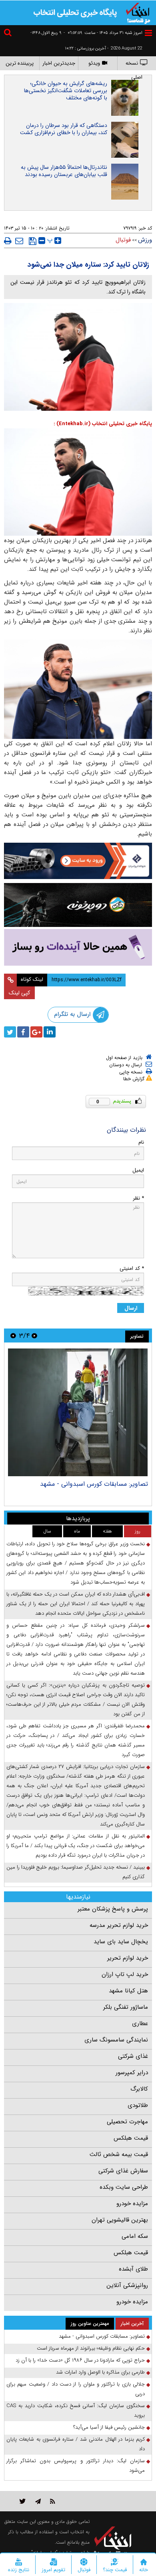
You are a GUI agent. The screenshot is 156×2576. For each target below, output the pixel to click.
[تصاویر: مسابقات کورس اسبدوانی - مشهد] (78, 1412)
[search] (9, 34)
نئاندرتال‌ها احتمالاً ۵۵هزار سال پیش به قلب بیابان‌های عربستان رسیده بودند (64, 171)
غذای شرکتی (133, 2056)
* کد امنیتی (132, 1268)
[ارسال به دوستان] (19, 241)
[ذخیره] (33, 241)
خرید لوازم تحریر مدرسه (119, 1925)
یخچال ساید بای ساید (121, 1942)
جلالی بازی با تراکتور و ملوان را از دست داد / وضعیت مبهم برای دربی (76, 2389)
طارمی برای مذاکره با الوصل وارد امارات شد (100, 2372)
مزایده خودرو (132, 2204)
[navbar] (148, 33)
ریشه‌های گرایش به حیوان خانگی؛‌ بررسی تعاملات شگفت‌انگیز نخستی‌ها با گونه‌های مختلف (66, 91)
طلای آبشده (133, 2269)
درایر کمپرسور (132, 2073)
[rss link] (53, 2501)
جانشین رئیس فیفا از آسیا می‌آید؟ (109, 2427)
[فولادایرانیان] (78, 861)
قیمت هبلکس (131, 2138)
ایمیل (138, 1170)
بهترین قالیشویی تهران (120, 2220)
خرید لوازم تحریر (128, 1958)
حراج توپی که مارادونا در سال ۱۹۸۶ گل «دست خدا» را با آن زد (80, 2360)
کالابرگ (139, 2089)
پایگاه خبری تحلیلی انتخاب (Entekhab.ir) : (103, 424)
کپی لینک (19, 993)
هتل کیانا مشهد (128, 1991)
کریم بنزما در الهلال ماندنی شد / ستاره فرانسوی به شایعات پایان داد (76, 2444)
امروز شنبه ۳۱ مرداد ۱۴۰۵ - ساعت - (103, 33)
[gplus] (36, 1032)
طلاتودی (138, 2105)
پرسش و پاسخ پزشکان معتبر (113, 1909)
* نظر (138, 1198)
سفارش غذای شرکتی (123, 2171)
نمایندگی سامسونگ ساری (116, 2040)
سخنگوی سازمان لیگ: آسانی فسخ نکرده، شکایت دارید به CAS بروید (76, 2411)
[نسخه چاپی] (8, 241)
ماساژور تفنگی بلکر (126, 2007)
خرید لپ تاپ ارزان (125, 1974)
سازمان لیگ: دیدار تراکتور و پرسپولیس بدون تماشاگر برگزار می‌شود (76, 2466)
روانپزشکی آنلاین (127, 2285)
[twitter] (10, 1032)
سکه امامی (135, 2236)
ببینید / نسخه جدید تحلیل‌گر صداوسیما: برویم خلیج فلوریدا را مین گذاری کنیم (76, 1872)
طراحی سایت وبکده (124, 2187)
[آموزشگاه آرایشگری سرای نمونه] (78, 947)
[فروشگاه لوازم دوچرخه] (78, 905)
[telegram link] (38, 2501)
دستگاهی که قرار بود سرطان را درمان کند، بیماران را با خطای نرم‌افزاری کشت (64, 129)
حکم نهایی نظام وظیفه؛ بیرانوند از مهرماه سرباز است (91, 2348)
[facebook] (23, 1032)
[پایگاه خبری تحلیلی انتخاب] (138, 12)
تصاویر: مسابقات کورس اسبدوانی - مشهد (94, 1484)
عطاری (140, 2024)
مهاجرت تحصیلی (127, 2122)
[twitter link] (23, 2501)
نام (141, 1142)
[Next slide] (13, 1336)
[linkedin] (50, 1032)
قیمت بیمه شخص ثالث (119, 2154)
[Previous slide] (34, 1336)
